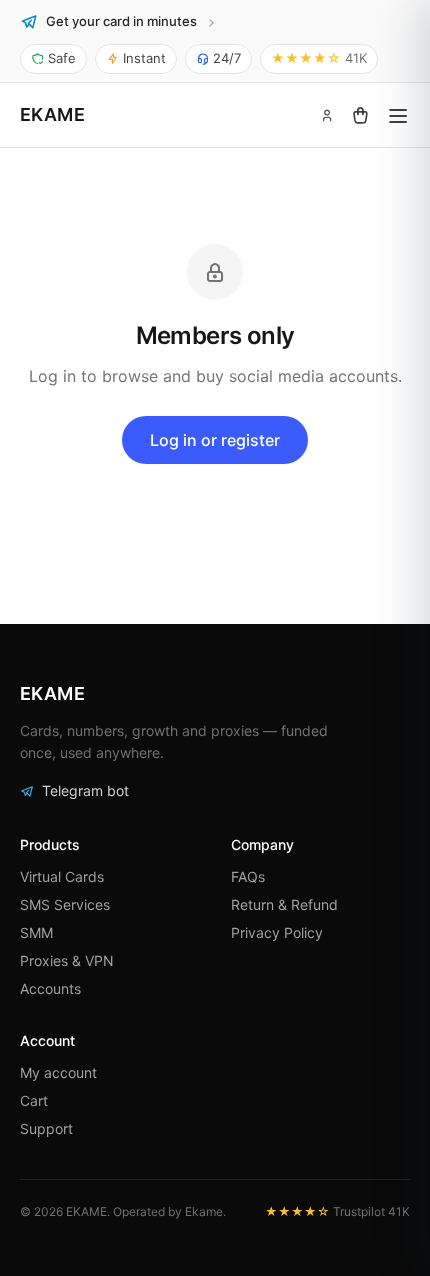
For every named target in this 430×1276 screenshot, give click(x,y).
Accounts (50, 988)
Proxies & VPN (67, 960)
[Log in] (327, 115)
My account (58, 1072)
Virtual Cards (62, 876)
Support (46, 1128)
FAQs (248, 876)
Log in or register (215, 440)
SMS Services (65, 904)
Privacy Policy (277, 932)
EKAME (52, 114)
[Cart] (360, 115)
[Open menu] (398, 115)
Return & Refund (284, 904)
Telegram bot (85, 790)
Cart (34, 1100)
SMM (36, 932)
